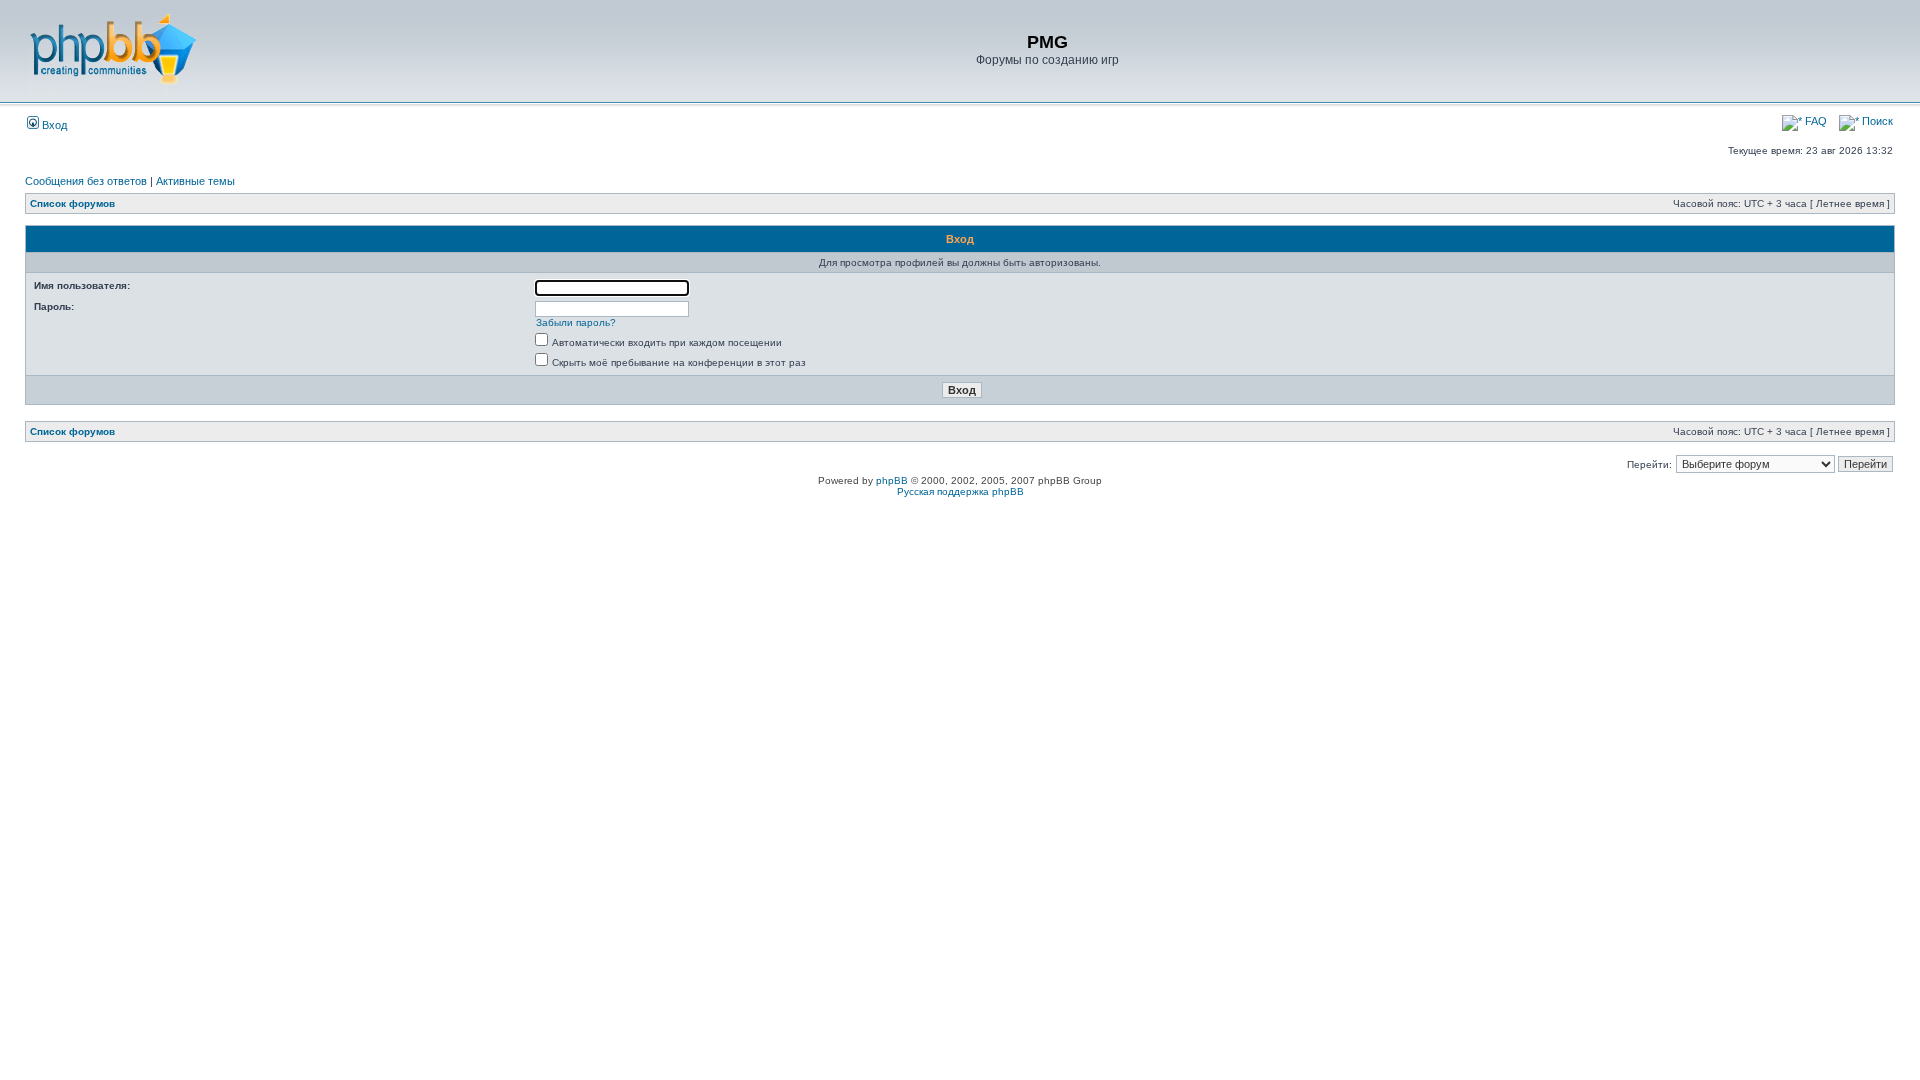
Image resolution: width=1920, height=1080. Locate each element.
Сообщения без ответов (86, 181)
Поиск (1876, 121)
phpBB (892, 480)
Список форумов (72, 203)
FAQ (1814, 121)
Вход (53, 125)
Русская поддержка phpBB (960, 491)
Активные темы (195, 181)
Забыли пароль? (576, 322)
